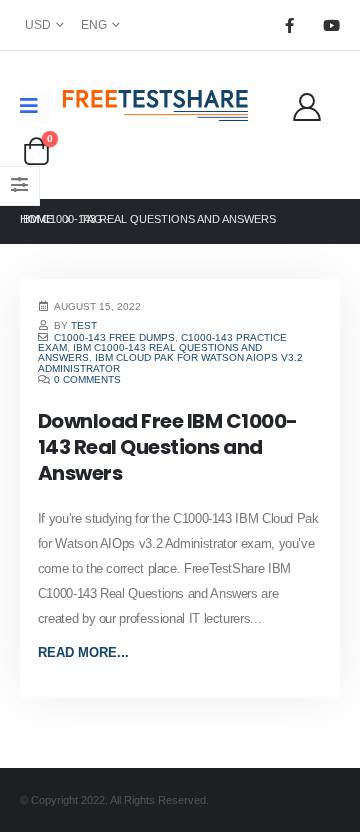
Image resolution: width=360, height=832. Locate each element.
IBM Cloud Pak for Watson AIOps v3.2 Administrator (170, 362)
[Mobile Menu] (35, 106)
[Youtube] (331, 25)
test (84, 325)
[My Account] (306, 106)
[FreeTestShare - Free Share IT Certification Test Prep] (156, 106)
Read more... (83, 652)
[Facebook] (289, 25)
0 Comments (87, 379)
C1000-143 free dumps (114, 337)
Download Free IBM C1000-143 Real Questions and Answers (168, 447)
